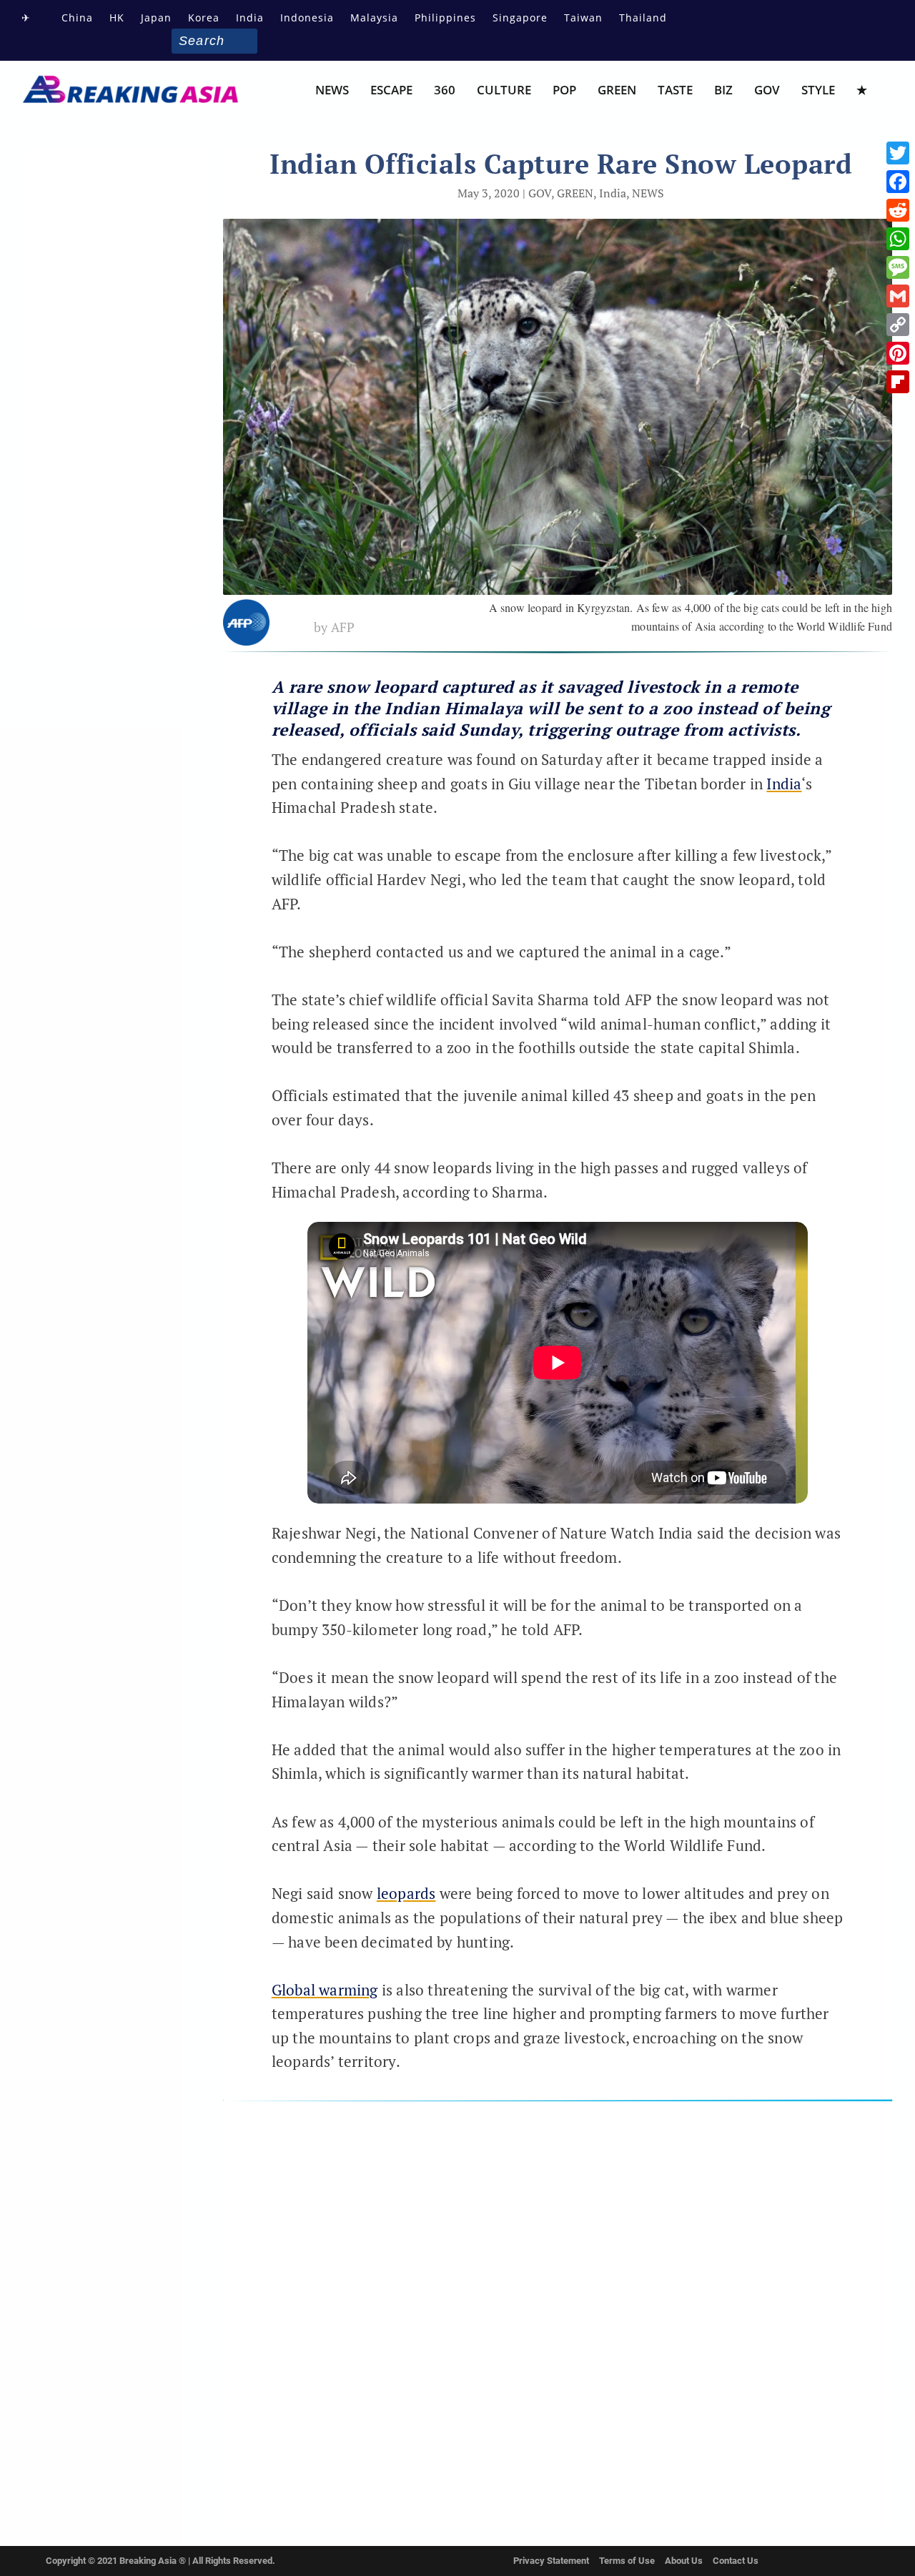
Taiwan (583, 18)
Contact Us (736, 2561)
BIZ (723, 91)
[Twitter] (898, 153)
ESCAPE (391, 91)
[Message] (898, 267)
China (77, 18)
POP (564, 91)
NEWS (332, 91)
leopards (406, 1893)
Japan (156, 18)
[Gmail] (898, 296)
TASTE (675, 91)
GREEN (617, 91)
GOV (767, 91)
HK (117, 18)
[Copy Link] (898, 325)
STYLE (818, 91)
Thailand (643, 18)
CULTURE (504, 91)
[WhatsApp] (898, 239)
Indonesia (307, 18)
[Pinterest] (898, 353)
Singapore (520, 18)
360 (445, 91)
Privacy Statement (551, 2561)
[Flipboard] (898, 382)
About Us (684, 2561)
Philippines (445, 18)
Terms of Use (627, 2561)
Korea (204, 18)
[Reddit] (898, 210)
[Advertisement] (558, 2311)
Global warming (325, 1990)
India (250, 18)
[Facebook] (898, 182)
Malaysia (374, 18)
